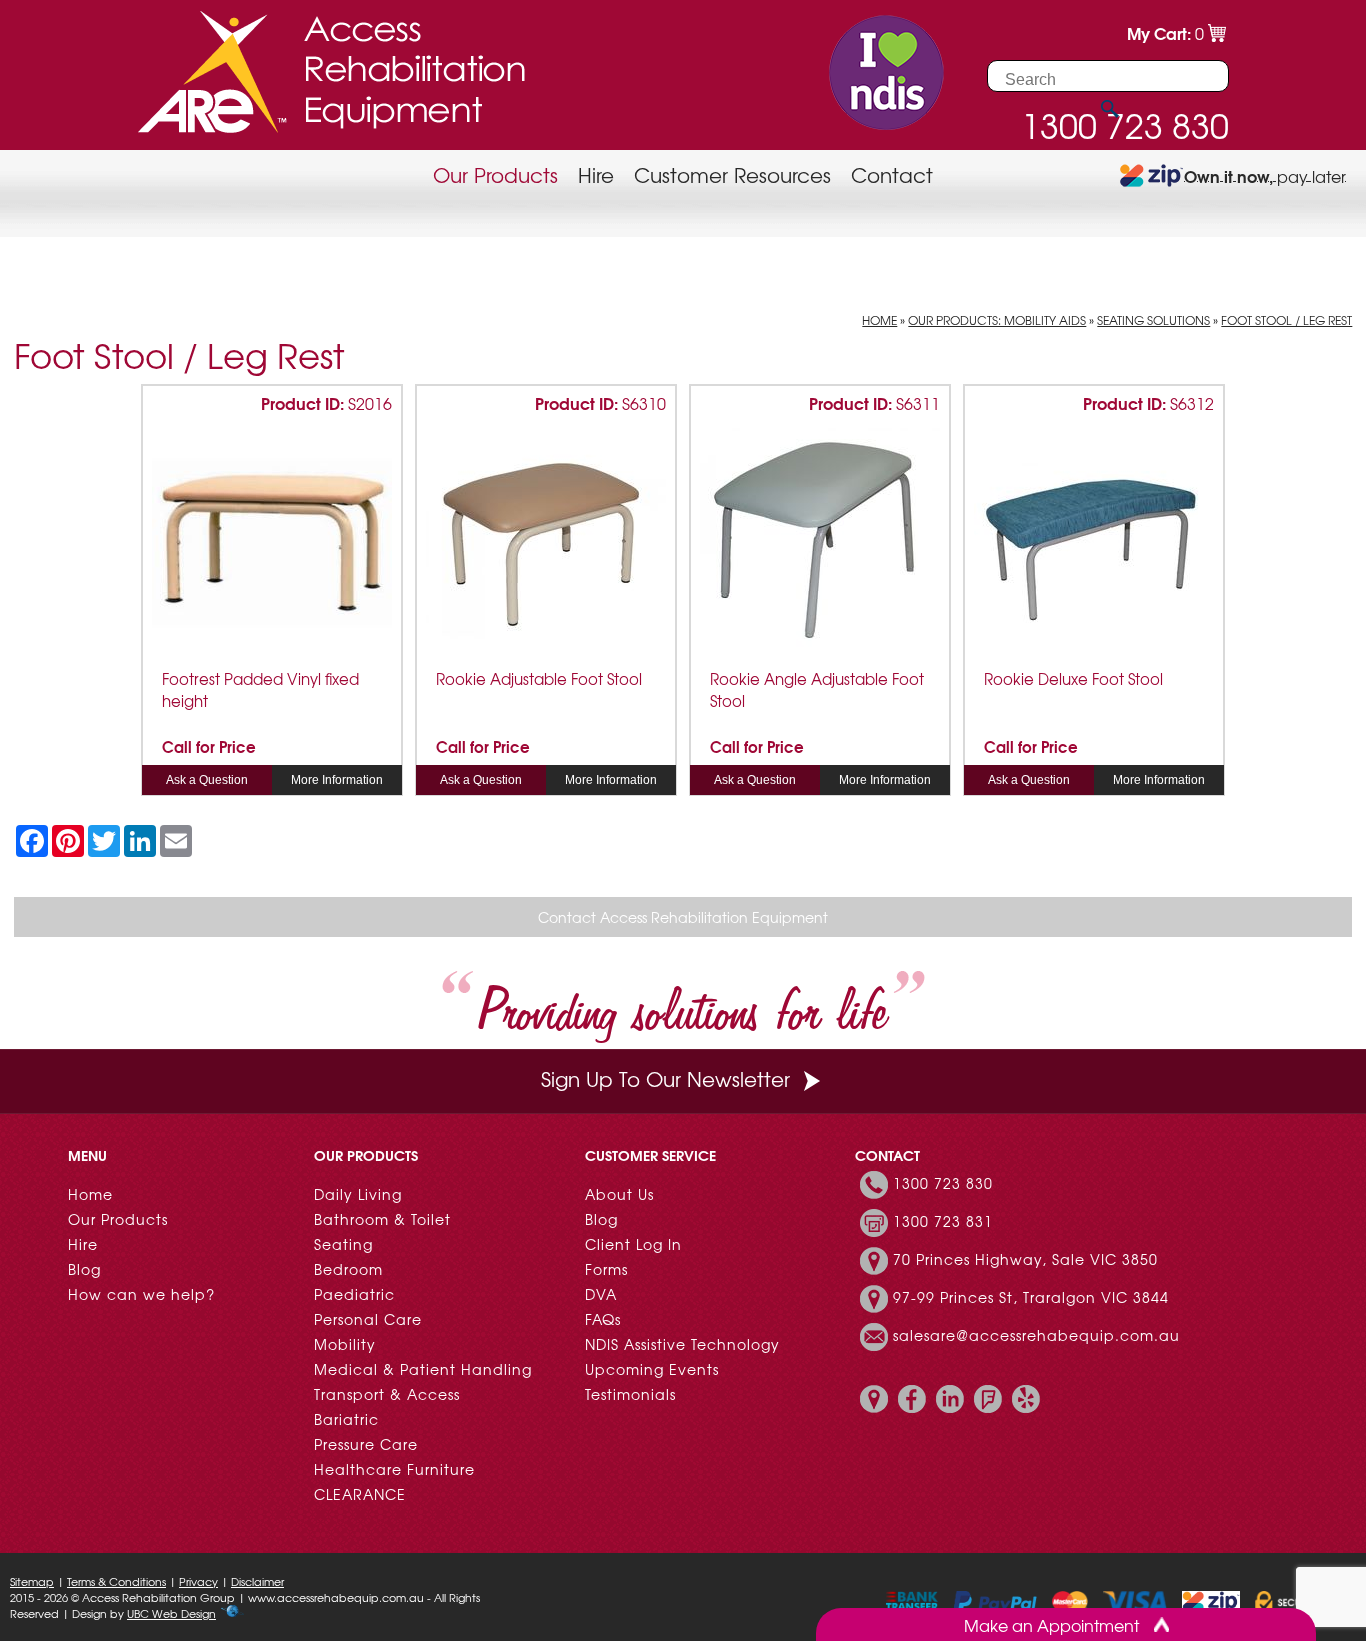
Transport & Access (387, 1394)
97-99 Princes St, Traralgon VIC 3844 (1031, 1297)
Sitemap (32, 1581)
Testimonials (630, 1394)
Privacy (198, 1581)
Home (879, 320)
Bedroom (348, 1269)
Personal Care (368, 1319)
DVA (601, 1294)
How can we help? (141, 1294)
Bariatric (346, 1419)
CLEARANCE (360, 1494)
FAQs (603, 1319)
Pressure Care (366, 1444)
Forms (606, 1269)
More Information (337, 780)
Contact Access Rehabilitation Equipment (683, 917)
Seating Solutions (1153, 320)
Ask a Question (207, 780)
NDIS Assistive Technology (682, 1344)
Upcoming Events (652, 1369)
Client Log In (633, 1244)
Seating (343, 1244)
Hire (596, 174)
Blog (84, 1269)
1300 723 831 (943, 1221)
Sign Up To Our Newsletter (665, 1078)
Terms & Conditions (116, 1581)
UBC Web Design (171, 1613)
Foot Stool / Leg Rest (1286, 320)
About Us (619, 1194)
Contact (892, 174)
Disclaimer (257, 1581)
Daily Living (358, 1194)
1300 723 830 (943, 1183)
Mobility (345, 1344)
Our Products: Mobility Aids (997, 320)
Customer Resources (732, 174)
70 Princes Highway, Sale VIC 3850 (1025, 1259)
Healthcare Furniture (394, 1469)
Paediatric (354, 1294)
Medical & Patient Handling (423, 1369)
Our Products (495, 174)
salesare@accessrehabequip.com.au (1036, 1335)
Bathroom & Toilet (382, 1219)
